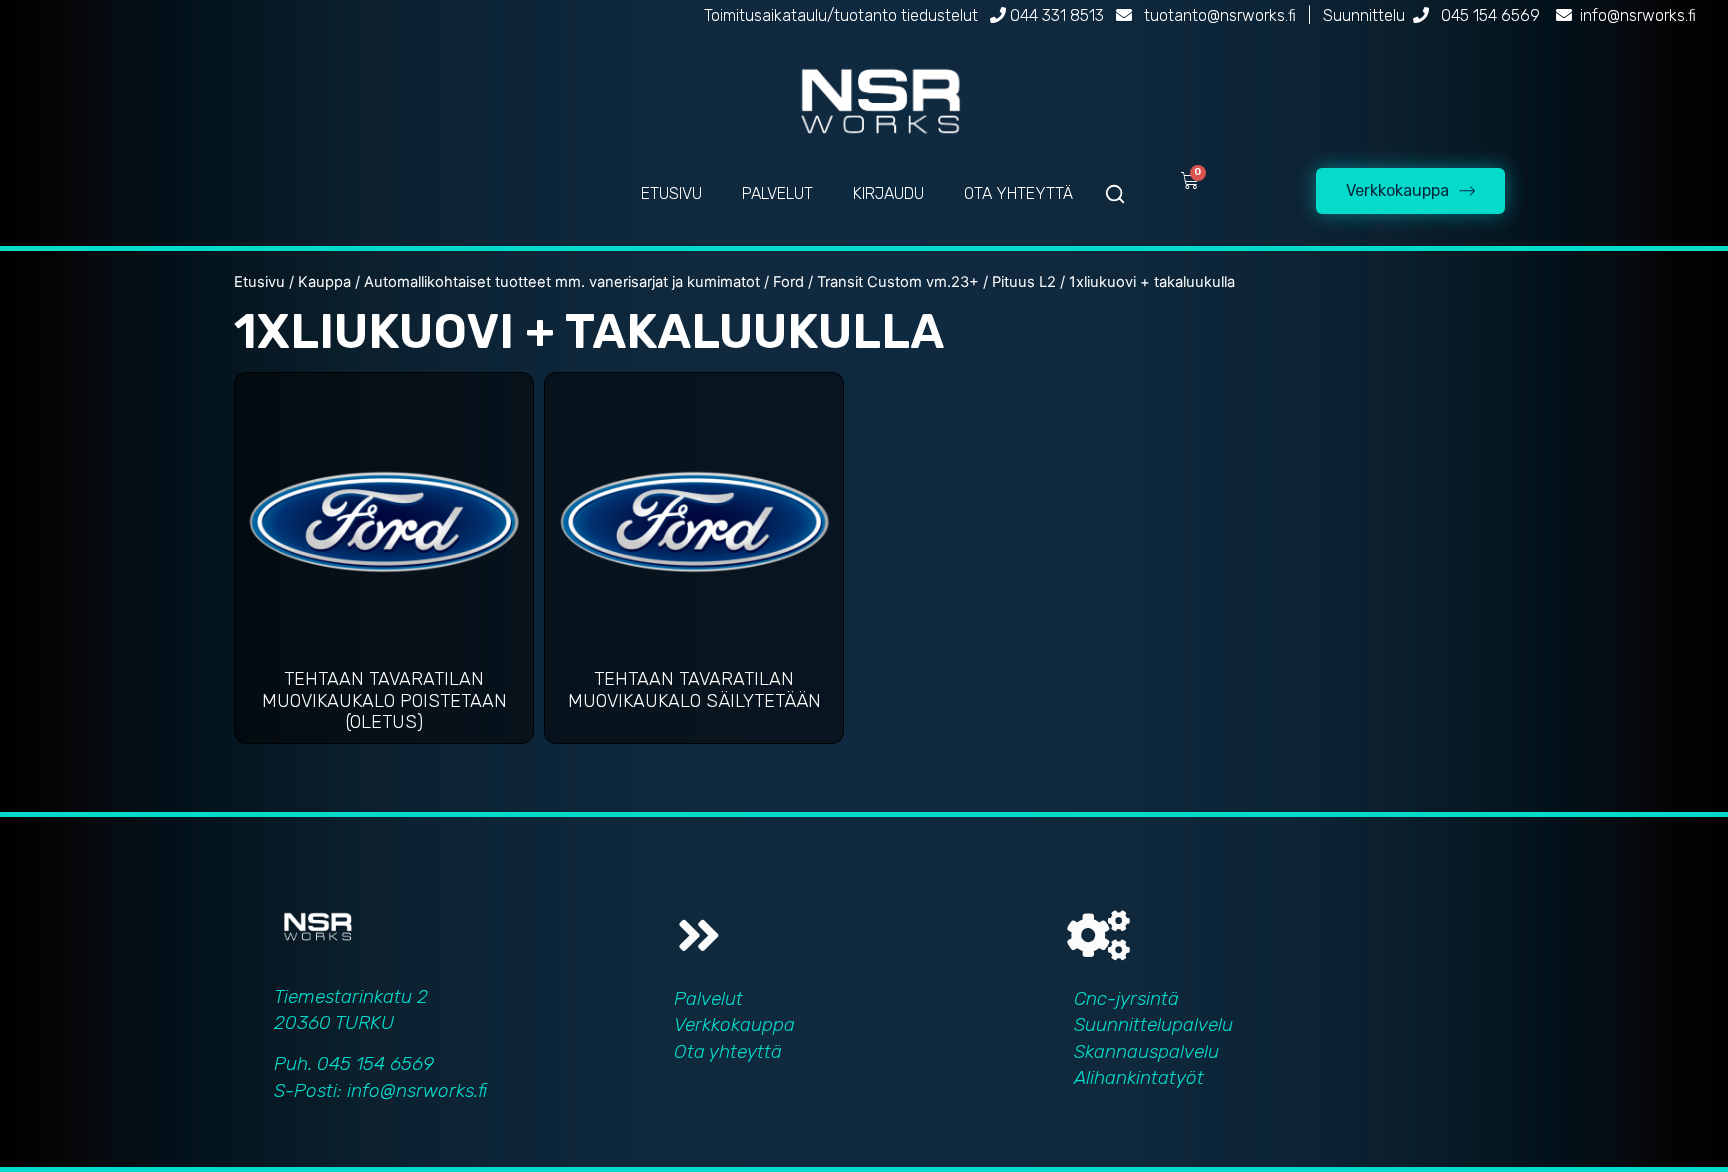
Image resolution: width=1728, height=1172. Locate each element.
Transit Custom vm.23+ (898, 282)
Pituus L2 (1024, 282)
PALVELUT (777, 193)
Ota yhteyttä (728, 1051)
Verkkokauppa (734, 1024)
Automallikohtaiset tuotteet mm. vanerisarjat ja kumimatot (562, 282)
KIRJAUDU (888, 193)
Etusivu (259, 282)
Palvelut (708, 998)
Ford (788, 282)
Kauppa (324, 282)
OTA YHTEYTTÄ (1018, 193)
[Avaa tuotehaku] (1115, 194)
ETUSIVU (671, 193)
